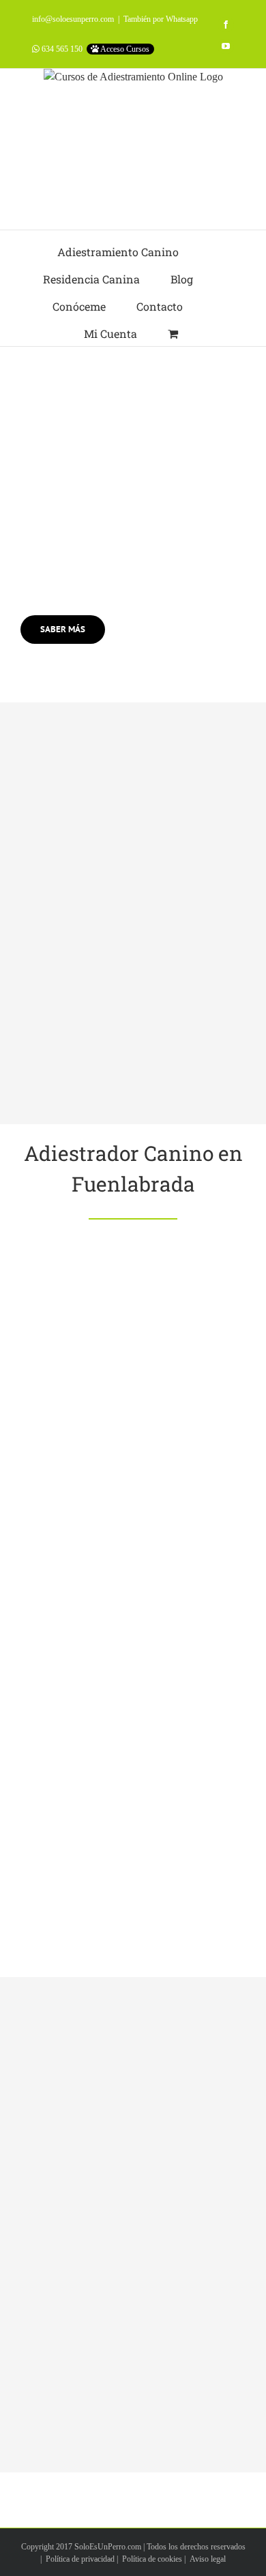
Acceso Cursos (124, 49)
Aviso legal (208, 2559)
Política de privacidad (80, 2559)
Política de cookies (152, 2559)
